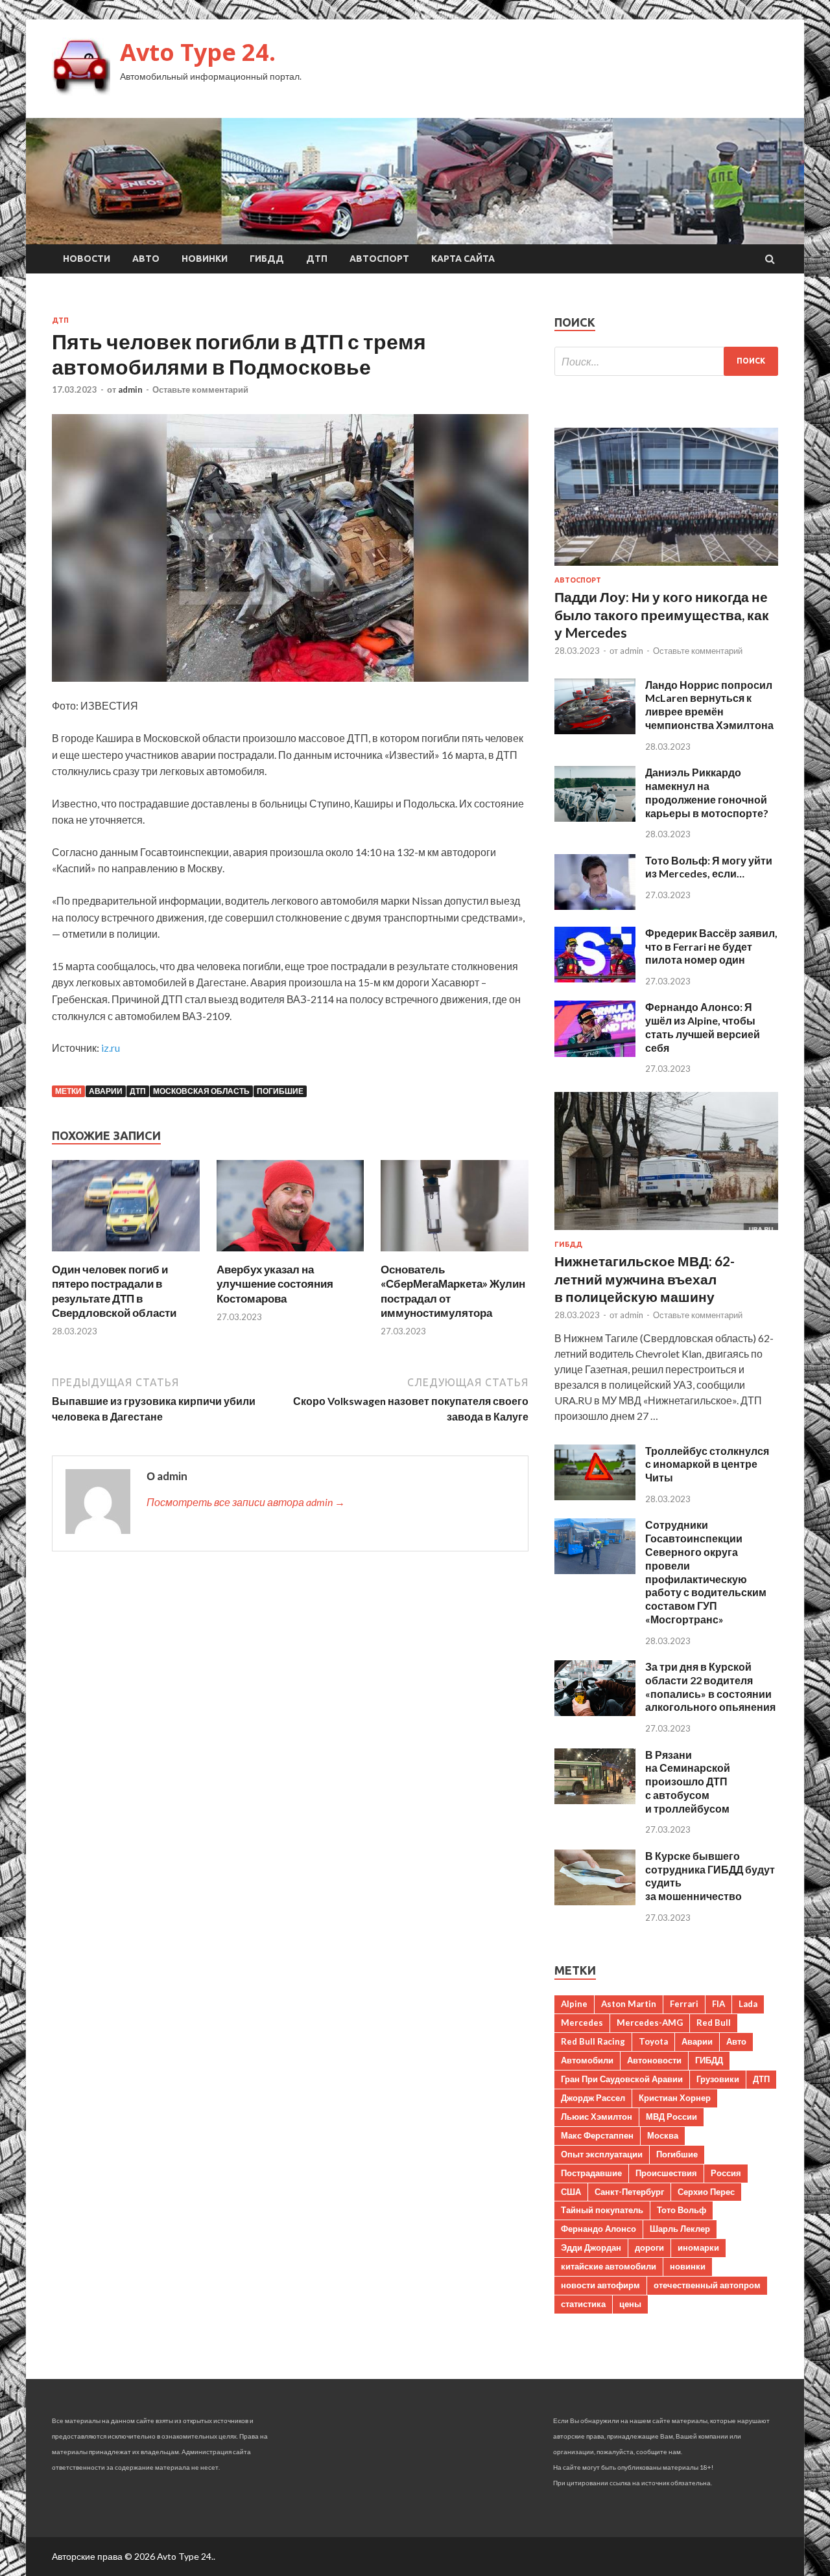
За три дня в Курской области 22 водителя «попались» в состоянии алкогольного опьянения (710, 1687)
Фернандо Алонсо (599, 2229)
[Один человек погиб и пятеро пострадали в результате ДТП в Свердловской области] (126, 1254)
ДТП (317, 259)
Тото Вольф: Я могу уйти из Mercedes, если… (709, 867)
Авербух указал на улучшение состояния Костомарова (275, 1283)
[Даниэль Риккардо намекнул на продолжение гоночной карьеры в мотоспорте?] (595, 818)
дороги (649, 2247)
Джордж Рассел (593, 2098)
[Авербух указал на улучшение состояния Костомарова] (290, 1254)
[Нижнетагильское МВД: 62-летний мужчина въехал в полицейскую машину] (666, 1232)
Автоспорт (379, 259)
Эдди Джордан (591, 2247)
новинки (688, 2266)
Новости (87, 259)
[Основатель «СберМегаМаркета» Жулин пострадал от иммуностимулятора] (455, 1254)
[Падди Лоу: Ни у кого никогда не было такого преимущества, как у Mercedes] (666, 568)
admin (130, 389)
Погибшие (280, 1091)
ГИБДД (267, 259)
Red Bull (714, 2023)
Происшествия (666, 2173)
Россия (726, 2173)
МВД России (671, 2117)
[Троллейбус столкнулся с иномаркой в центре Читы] (595, 1496)
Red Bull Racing (593, 2041)
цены (630, 2304)
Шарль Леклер (680, 2229)
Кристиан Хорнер (675, 2098)
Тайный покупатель (602, 2210)
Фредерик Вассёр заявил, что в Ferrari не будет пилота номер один (711, 946)
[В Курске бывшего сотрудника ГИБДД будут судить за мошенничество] (595, 1901)
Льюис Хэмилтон (597, 2117)
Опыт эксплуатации (602, 2154)
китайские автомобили (609, 2266)
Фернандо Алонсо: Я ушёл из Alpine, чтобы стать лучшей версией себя (703, 1027)
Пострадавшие (591, 2173)
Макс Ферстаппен (597, 2135)
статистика (583, 2304)
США (571, 2192)
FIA (718, 2004)
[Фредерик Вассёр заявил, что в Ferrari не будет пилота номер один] (595, 978)
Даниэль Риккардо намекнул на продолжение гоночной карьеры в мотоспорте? (707, 792)
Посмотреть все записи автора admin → (246, 1502)
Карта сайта (463, 259)
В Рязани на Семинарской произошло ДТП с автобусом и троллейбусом (688, 1781)
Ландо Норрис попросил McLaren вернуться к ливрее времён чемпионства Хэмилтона (709, 705)
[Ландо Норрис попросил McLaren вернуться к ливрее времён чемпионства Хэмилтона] (595, 730)
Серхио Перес (706, 2192)
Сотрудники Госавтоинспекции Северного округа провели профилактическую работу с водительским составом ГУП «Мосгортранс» (706, 1572)
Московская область (201, 1091)
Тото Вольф (682, 2210)
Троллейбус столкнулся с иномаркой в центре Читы (707, 1464)
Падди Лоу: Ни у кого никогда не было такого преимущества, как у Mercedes (662, 614)
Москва (663, 2135)
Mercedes (582, 2023)
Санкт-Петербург (629, 2192)
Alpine (574, 2004)
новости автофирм (600, 2285)
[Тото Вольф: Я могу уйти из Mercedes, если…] (595, 906)
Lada (748, 2004)
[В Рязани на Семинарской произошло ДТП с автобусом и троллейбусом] (595, 1800)
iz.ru (111, 1048)
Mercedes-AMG (650, 2023)
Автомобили (587, 2060)
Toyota (653, 2041)
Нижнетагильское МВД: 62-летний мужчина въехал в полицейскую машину (645, 1279)
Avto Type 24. (198, 52)
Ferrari (684, 2004)
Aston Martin (629, 2004)
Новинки (205, 259)
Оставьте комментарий (200, 389)
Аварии (106, 1091)
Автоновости (654, 2060)
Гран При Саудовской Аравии (622, 2079)
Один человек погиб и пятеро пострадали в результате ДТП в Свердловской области (114, 1291)
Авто (146, 259)
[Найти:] (666, 361)
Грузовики (718, 2079)
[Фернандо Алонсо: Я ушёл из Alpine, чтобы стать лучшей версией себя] (595, 1053)
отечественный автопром (707, 2285)
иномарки (698, 2247)
